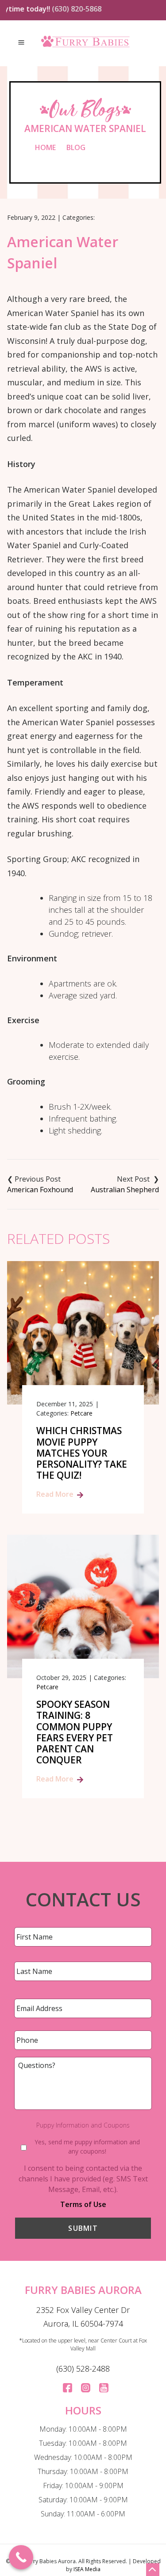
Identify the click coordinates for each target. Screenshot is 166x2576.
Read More (55, 1494)
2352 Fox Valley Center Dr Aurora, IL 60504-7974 (83, 2317)
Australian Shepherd (125, 1190)
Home (45, 147)
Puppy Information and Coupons (83, 2125)
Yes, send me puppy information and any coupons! (87, 2147)
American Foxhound (40, 1190)
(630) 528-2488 (83, 2369)
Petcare (81, 1413)
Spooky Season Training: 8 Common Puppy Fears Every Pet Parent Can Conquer (75, 1732)
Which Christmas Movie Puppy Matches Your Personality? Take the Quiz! (82, 1453)
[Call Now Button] (21, 2557)
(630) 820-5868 (66, 9)
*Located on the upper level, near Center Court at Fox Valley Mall (83, 2344)
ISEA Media (87, 2569)
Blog (76, 147)
